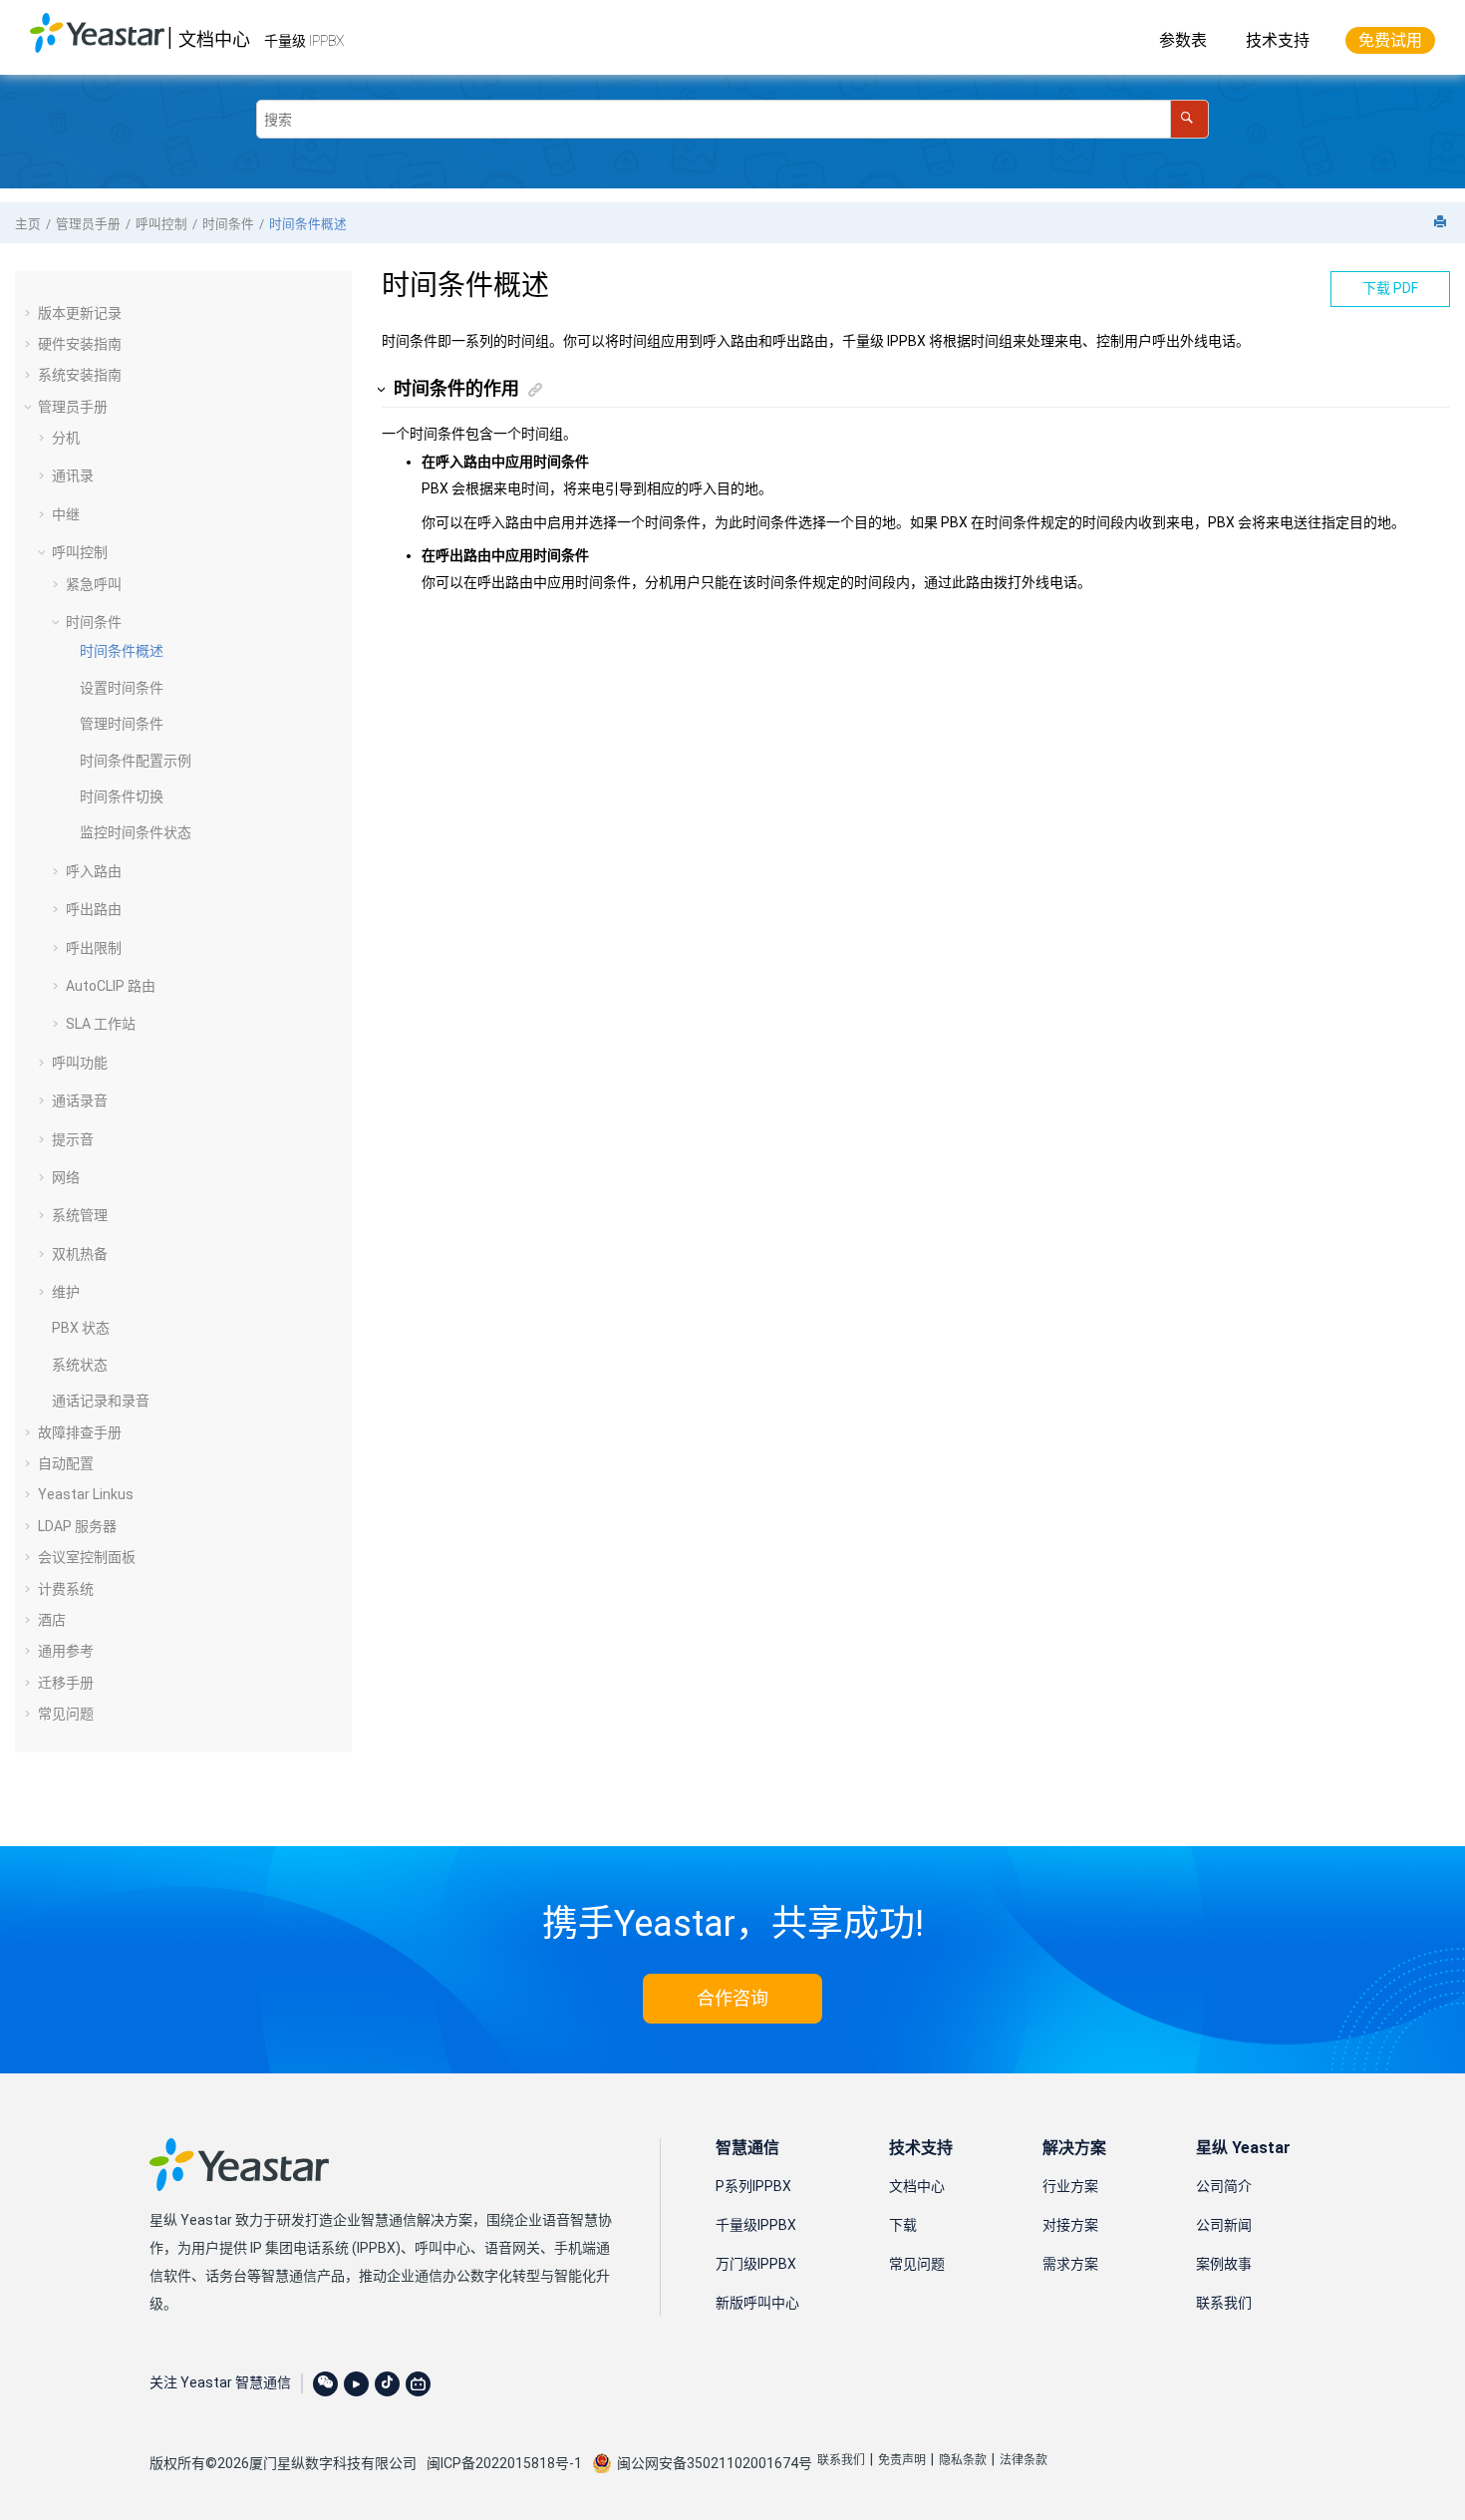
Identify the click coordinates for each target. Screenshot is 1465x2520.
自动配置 (66, 1463)
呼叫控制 (161, 224)
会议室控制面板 (87, 1557)
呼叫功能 (80, 1063)
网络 (66, 1177)
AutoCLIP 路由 (111, 986)
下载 (903, 2225)
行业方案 (1070, 2186)
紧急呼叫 (94, 584)
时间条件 (228, 224)
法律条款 (1024, 2460)
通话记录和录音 (101, 1401)
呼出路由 (94, 909)
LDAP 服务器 (77, 1526)
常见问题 (66, 1714)
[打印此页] (1442, 223)
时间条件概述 (308, 224)
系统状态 (80, 1365)
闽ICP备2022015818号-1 (504, 2463)
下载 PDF (1390, 288)
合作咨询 (732, 1998)
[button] (30, 313)
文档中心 (214, 39)
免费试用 (1390, 40)
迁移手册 (66, 1683)
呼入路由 (94, 871)
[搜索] (1189, 119)
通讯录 (73, 475)
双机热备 (80, 1254)
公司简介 (1224, 2186)
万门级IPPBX (756, 2264)
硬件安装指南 (80, 344)
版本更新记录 (80, 313)
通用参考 (66, 1651)
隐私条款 (963, 2460)
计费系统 (66, 1589)
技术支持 (1278, 40)
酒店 (52, 1620)
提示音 (73, 1139)
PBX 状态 (81, 1328)
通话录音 (80, 1101)
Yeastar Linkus (86, 1494)
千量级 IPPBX (304, 41)
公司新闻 (1224, 2225)
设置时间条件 (122, 688)
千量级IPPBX (756, 2225)
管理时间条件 (122, 724)
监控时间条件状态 (136, 832)
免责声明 (902, 2460)
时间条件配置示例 (136, 761)
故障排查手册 (80, 1432)
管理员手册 (88, 224)
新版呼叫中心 (757, 2303)
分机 (66, 438)
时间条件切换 (122, 796)
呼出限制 (94, 948)
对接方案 (1070, 2225)
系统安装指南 (80, 375)
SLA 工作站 (101, 1024)
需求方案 (1070, 2264)
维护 (66, 1292)
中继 (66, 514)
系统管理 (80, 1215)
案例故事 (1224, 2264)
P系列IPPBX (753, 2186)
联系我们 (1224, 2303)
